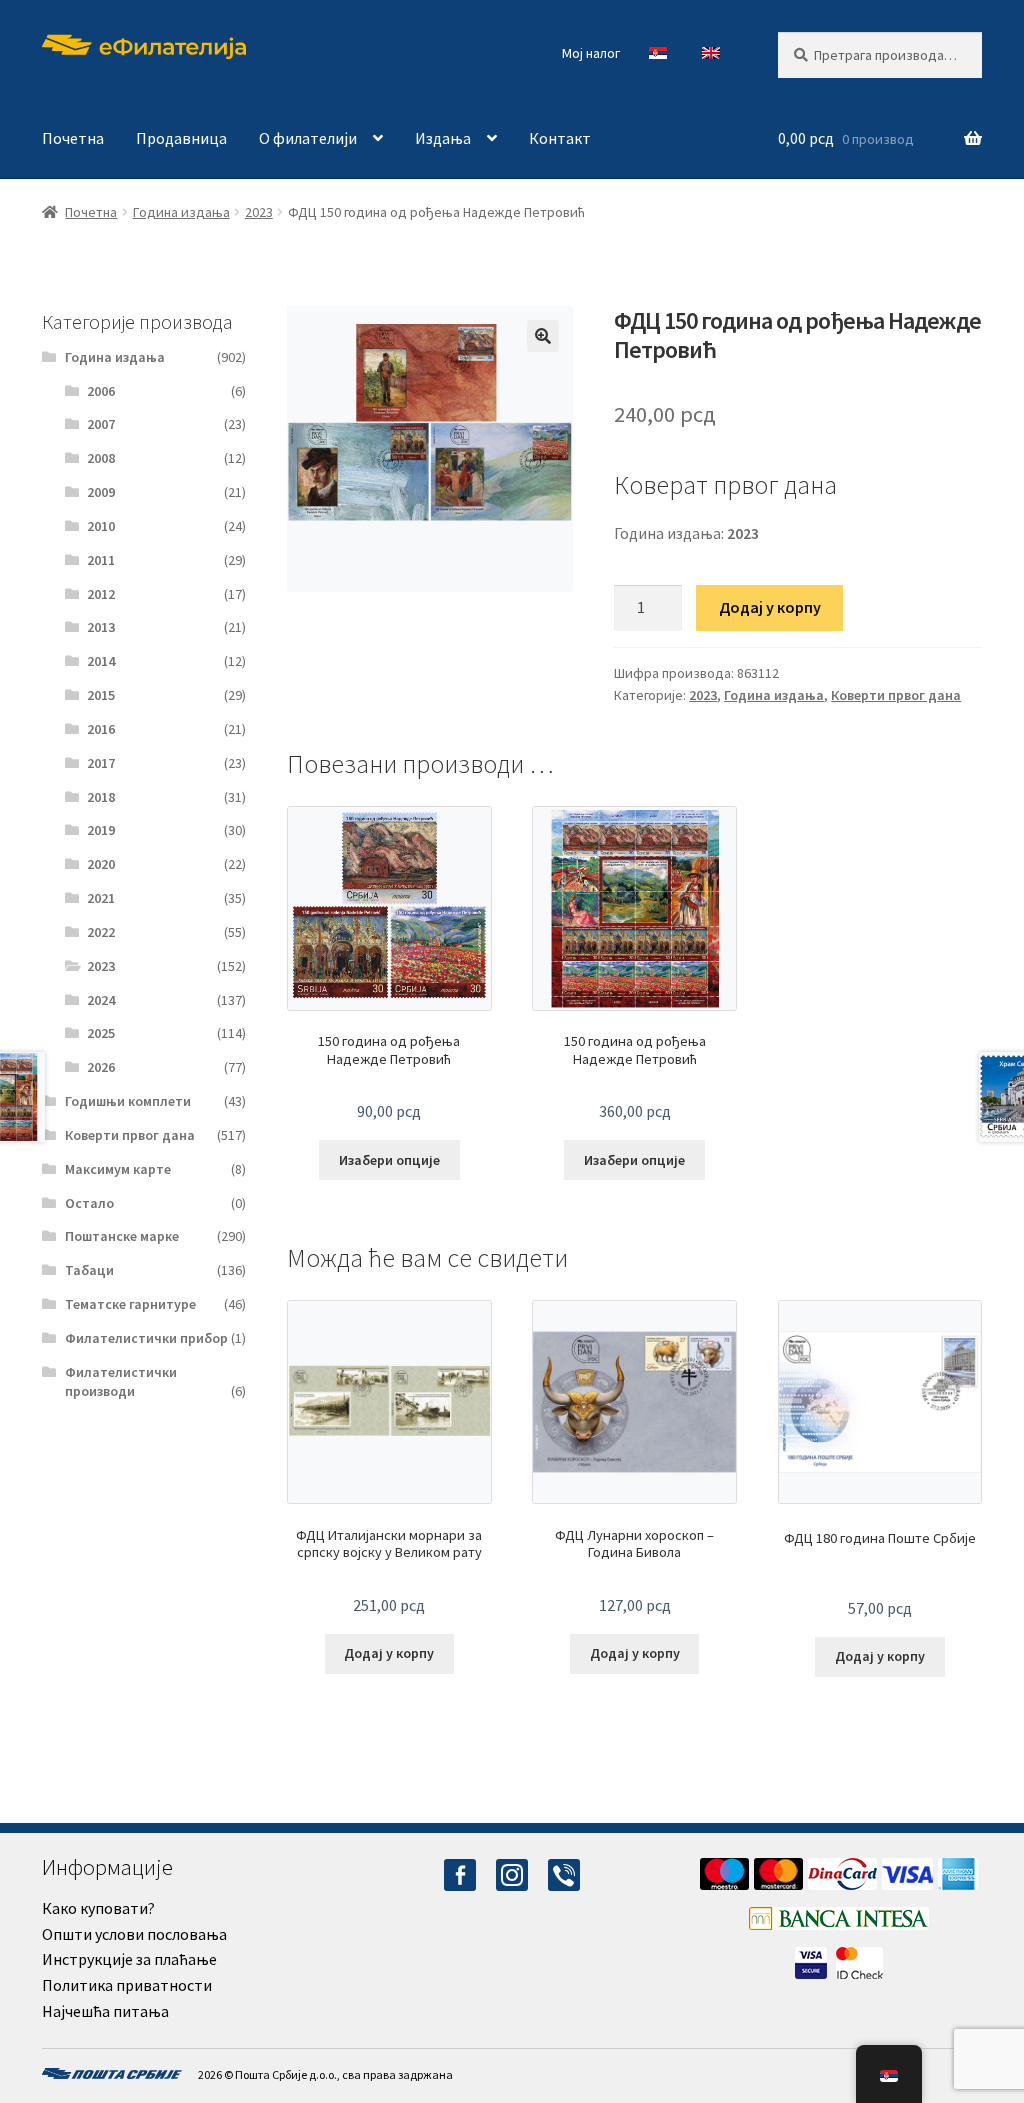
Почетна (73, 138)
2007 (101, 424)
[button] (543, 336)
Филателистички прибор (146, 1338)
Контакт (560, 138)
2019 (101, 830)
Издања (443, 138)
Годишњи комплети (128, 1101)
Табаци (89, 1270)
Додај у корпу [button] (389, 1653)
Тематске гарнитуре (130, 1304)
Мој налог (591, 53)
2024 (101, 1000)
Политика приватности (127, 1985)
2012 (101, 594)
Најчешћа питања (105, 2011)
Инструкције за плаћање (129, 1959)
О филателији (308, 138)
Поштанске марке (122, 1236)
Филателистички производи (121, 1382)
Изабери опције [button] (389, 1160)
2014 (101, 661)
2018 (101, 797)
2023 (259, 212)
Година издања (181, 212)
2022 (101, 932)
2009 (101, 492)
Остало (89, 1203)
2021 (101, 898)
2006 (101, 391)
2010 (101, 526)
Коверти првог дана (896, 695)
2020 (101, 864)
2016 (101, 729)
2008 (101, 458)
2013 (101, 627)
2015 (101, 695)
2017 (101, 763)
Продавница (181, 138)
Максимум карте (118, 1169)
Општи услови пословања (134, 1934)
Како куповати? (98, 1908)
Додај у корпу (770, 607)
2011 (101, 560)
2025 (101, 1033)
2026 (101, 1067)
